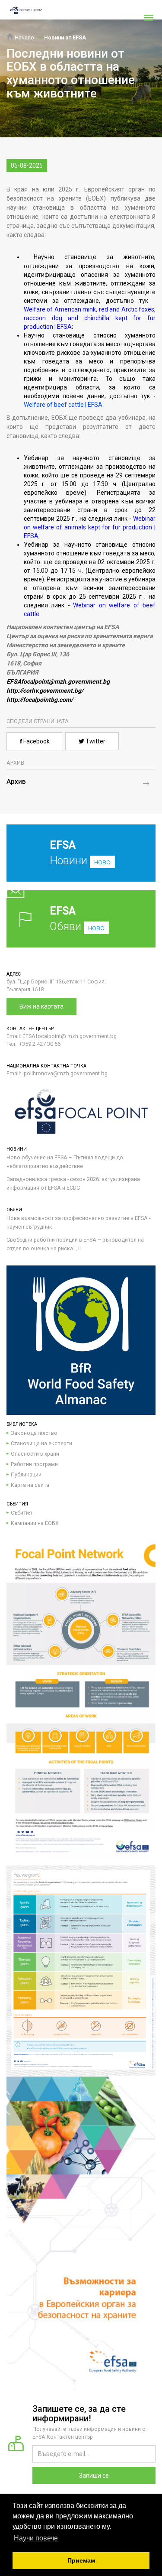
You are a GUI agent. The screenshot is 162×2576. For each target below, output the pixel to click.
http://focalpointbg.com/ (40, 700)
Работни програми (34, 1464)
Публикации (26, 1475)
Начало (24, 37)
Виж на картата (41, 1006)
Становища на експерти (41, 1443)
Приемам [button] (81, 2560)
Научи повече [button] (36, 2538)
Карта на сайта (30, 1485)
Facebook (36, 741)
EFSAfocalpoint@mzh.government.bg (58, 681)
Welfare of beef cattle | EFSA (63, 405)
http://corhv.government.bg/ (45, 691)
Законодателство (34, 1433)
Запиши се (94, 2475)
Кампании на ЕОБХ (35, 1523)
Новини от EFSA (65, 37)
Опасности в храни (35, 1454)
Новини (80, 853)
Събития (21, 1513)
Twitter (95, 741)
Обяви (77, 919)
